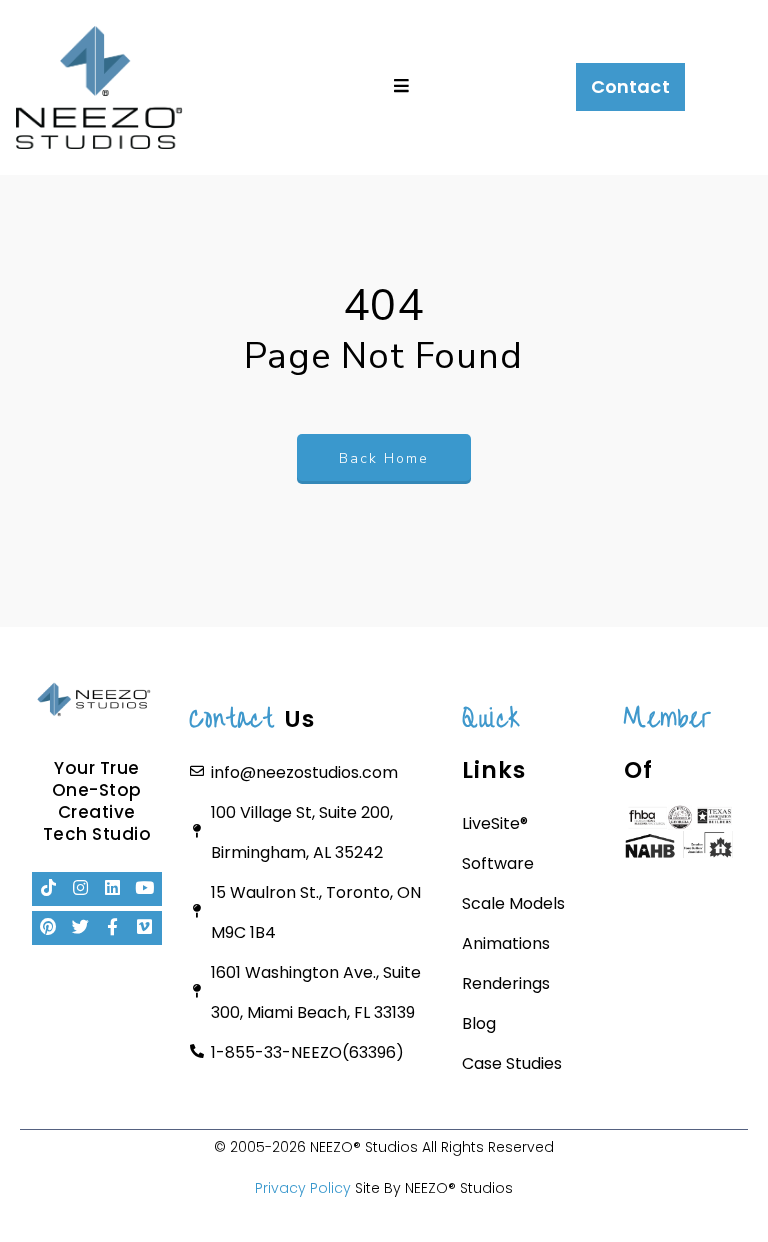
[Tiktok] (49, 889)
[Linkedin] (113, 889)
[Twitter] (81, 928)
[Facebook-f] (113, 928)
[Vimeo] (145, 928)
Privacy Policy (303, 1188)
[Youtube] (145, 889)
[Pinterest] (49, 928)
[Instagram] (81, 889)
